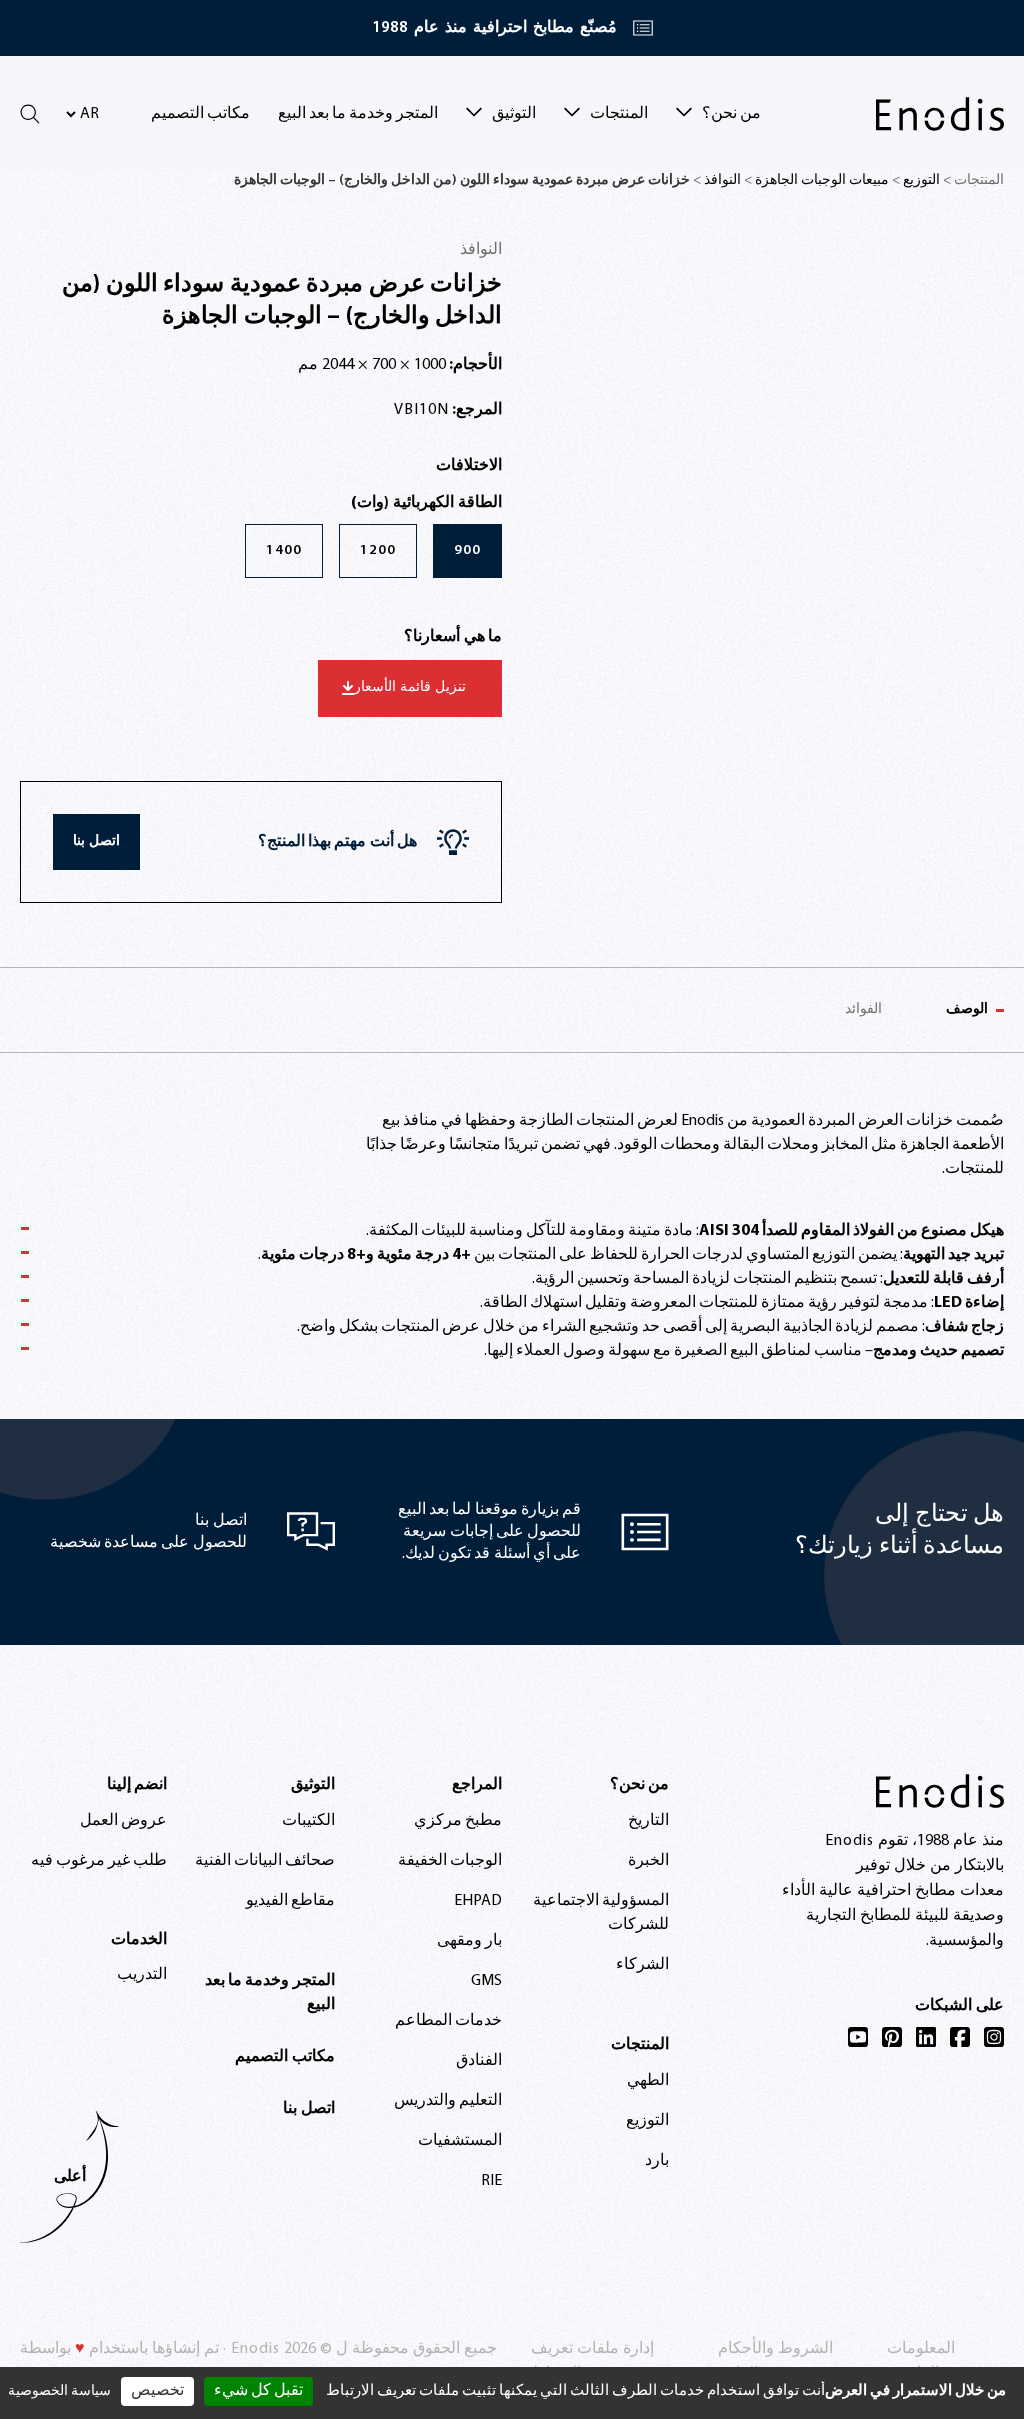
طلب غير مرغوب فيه (99, 1861)
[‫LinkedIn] (926, 2037)
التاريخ (648, 1821)
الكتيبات (308, 1821)
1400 (284, 550)
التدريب (142, 1975)
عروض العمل (123, 1821)
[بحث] (30, 114)
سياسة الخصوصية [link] (59, 2391)
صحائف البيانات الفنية (265, 1861)
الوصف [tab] (967, 1009)
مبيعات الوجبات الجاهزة (822, 180)
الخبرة (648, 1861)
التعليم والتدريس (448, 2101)
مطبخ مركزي (458, 1821)
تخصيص (157, 2391)
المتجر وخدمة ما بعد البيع (358, 114)
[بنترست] (892, 2037)
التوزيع (921, 180)
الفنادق (479, 2061)
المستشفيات (460, 2141)
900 (467, 550)
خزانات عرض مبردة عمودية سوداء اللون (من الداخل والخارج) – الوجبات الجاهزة (462, 180)
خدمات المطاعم (448, 2021)
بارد (657, 2161)
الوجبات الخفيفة (450, 1861)
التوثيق (313, 1785)
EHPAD (478, 1901)
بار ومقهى (469, 1941)
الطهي (648, 2081)
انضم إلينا (137, 1785)
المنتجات (640, 2045)
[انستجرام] (994, 2037)
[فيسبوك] (960, 2037)
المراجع (477, 1785)
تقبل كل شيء (258, 2391)
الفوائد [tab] (863, 1009)
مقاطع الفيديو (290, 1901)
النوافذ (722, 180)
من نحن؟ (639, 1785)
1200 (378, 550)
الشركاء (642, 1965)
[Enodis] (940, 114)
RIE (491, 2181)
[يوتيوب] (858, 2037)
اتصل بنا (308, 2109)
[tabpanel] (512, 1236)
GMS (486, 1981)
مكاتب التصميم (200, 114)
